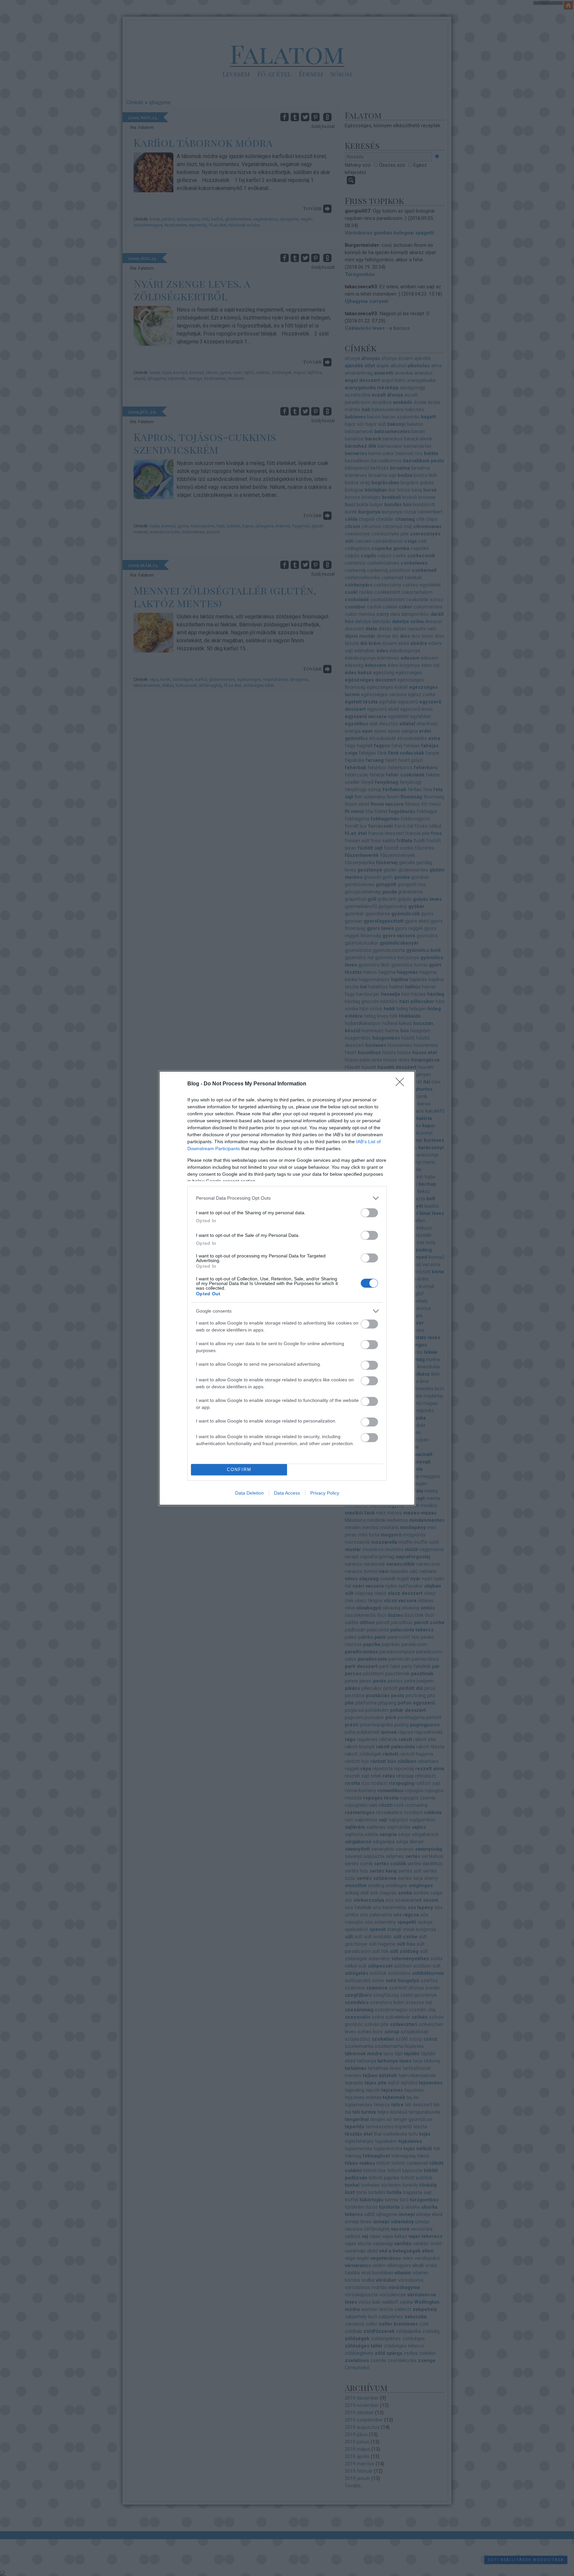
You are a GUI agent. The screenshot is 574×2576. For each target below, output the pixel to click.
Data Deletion (249, 1493)
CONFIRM (239, 1470)
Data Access (287, 1493)
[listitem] (287, 1198)
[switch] (369, 1213)
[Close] (402, 1084)
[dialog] (287, 1288)
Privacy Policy (325, 1493)
